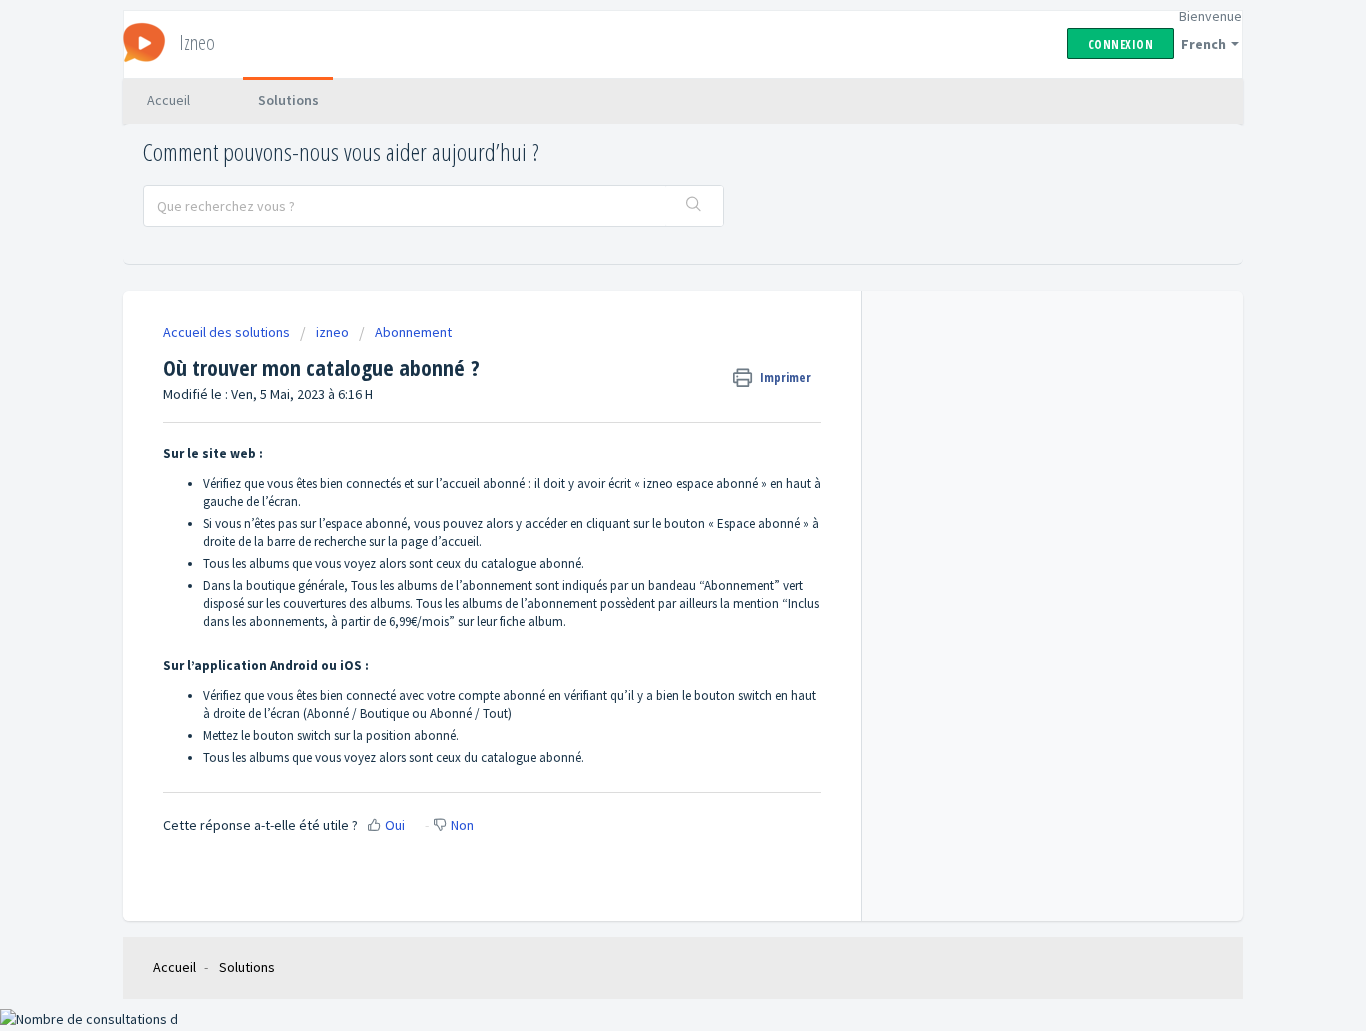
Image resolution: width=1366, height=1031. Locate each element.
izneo (332, 332)
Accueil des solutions (228, 332)
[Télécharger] (646, 251)
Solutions (288, 100)
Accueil (168, 100)
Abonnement (413, 332)
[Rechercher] (694, 206)
